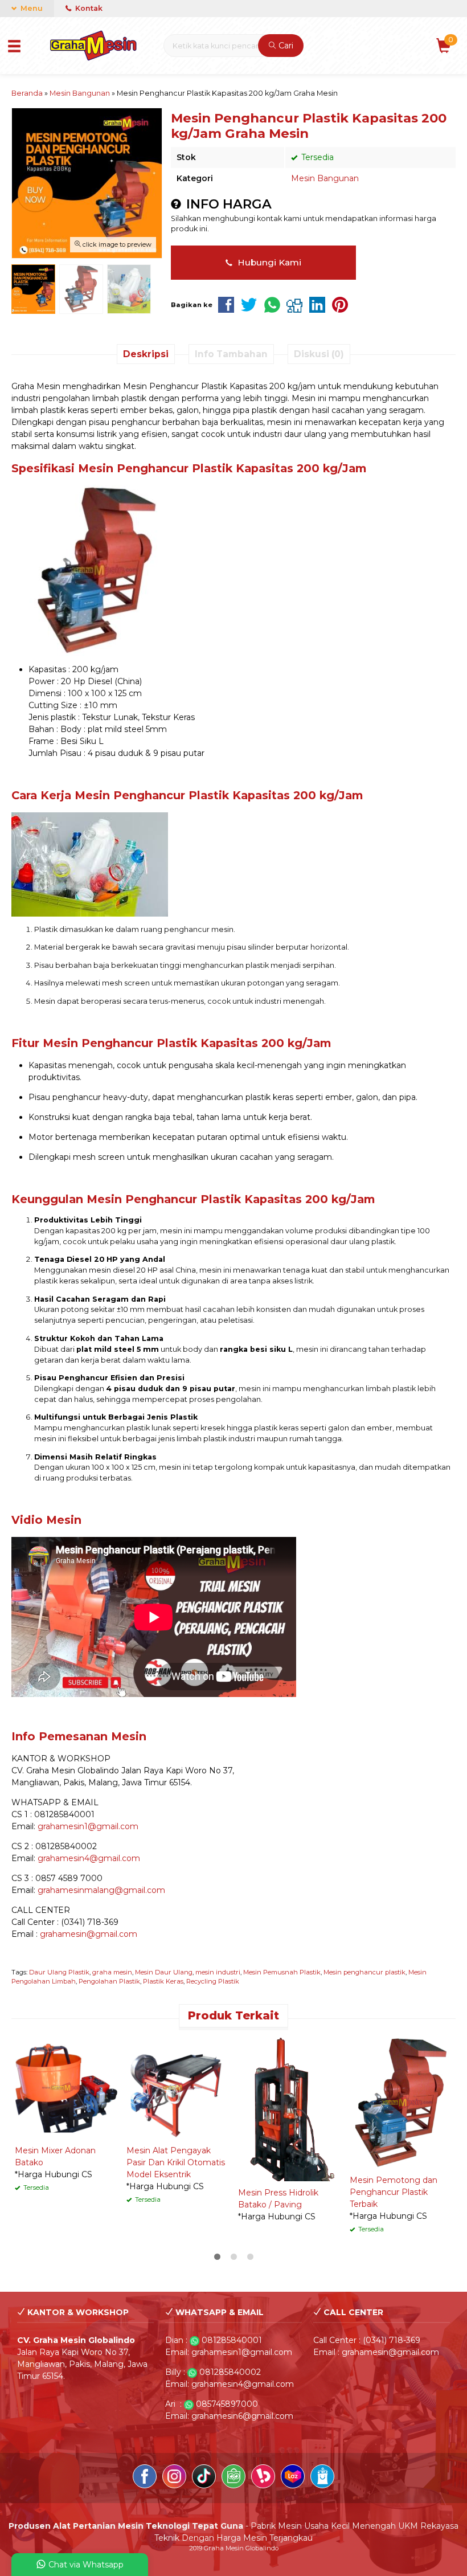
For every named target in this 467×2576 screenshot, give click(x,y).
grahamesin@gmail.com (89, 1934)
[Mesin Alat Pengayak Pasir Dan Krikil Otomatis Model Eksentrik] (178, 2087)
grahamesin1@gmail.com (88, 1826)
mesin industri (218, 1972)
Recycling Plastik (213, 1981)
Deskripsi (146, 354)
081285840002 (230, 2372)
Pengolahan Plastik (109, 1981)
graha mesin (112, 1972)
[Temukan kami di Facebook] (145, 2478)
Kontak (88, 8)
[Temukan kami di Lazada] (293, 2478)
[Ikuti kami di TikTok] (204, 2478)
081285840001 (232, 2340)
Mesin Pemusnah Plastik (282, 1972)
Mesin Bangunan (325, 178)
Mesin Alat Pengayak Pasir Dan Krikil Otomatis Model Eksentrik (176, 2162)
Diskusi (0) (319, 354)
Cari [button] (285, 46)
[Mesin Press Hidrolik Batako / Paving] (289, 2108)
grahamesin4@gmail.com (89, 1858)
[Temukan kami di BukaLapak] (263, 2478)
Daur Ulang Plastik (59, 1972)
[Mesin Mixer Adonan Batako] (66, 2087)
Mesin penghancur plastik (364, 1972)
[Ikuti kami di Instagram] (174, 2478)
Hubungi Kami (268, 262)
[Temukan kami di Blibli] (322, 2478)
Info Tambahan (231, 354)
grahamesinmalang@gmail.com (101, 1890)
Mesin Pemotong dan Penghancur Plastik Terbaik (394, 2192)
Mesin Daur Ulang (164, 1972)
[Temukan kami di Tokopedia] (233, 2478)
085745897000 (227, 2404)
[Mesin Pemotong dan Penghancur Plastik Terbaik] (401, 2102)
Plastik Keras (163, 1981)
